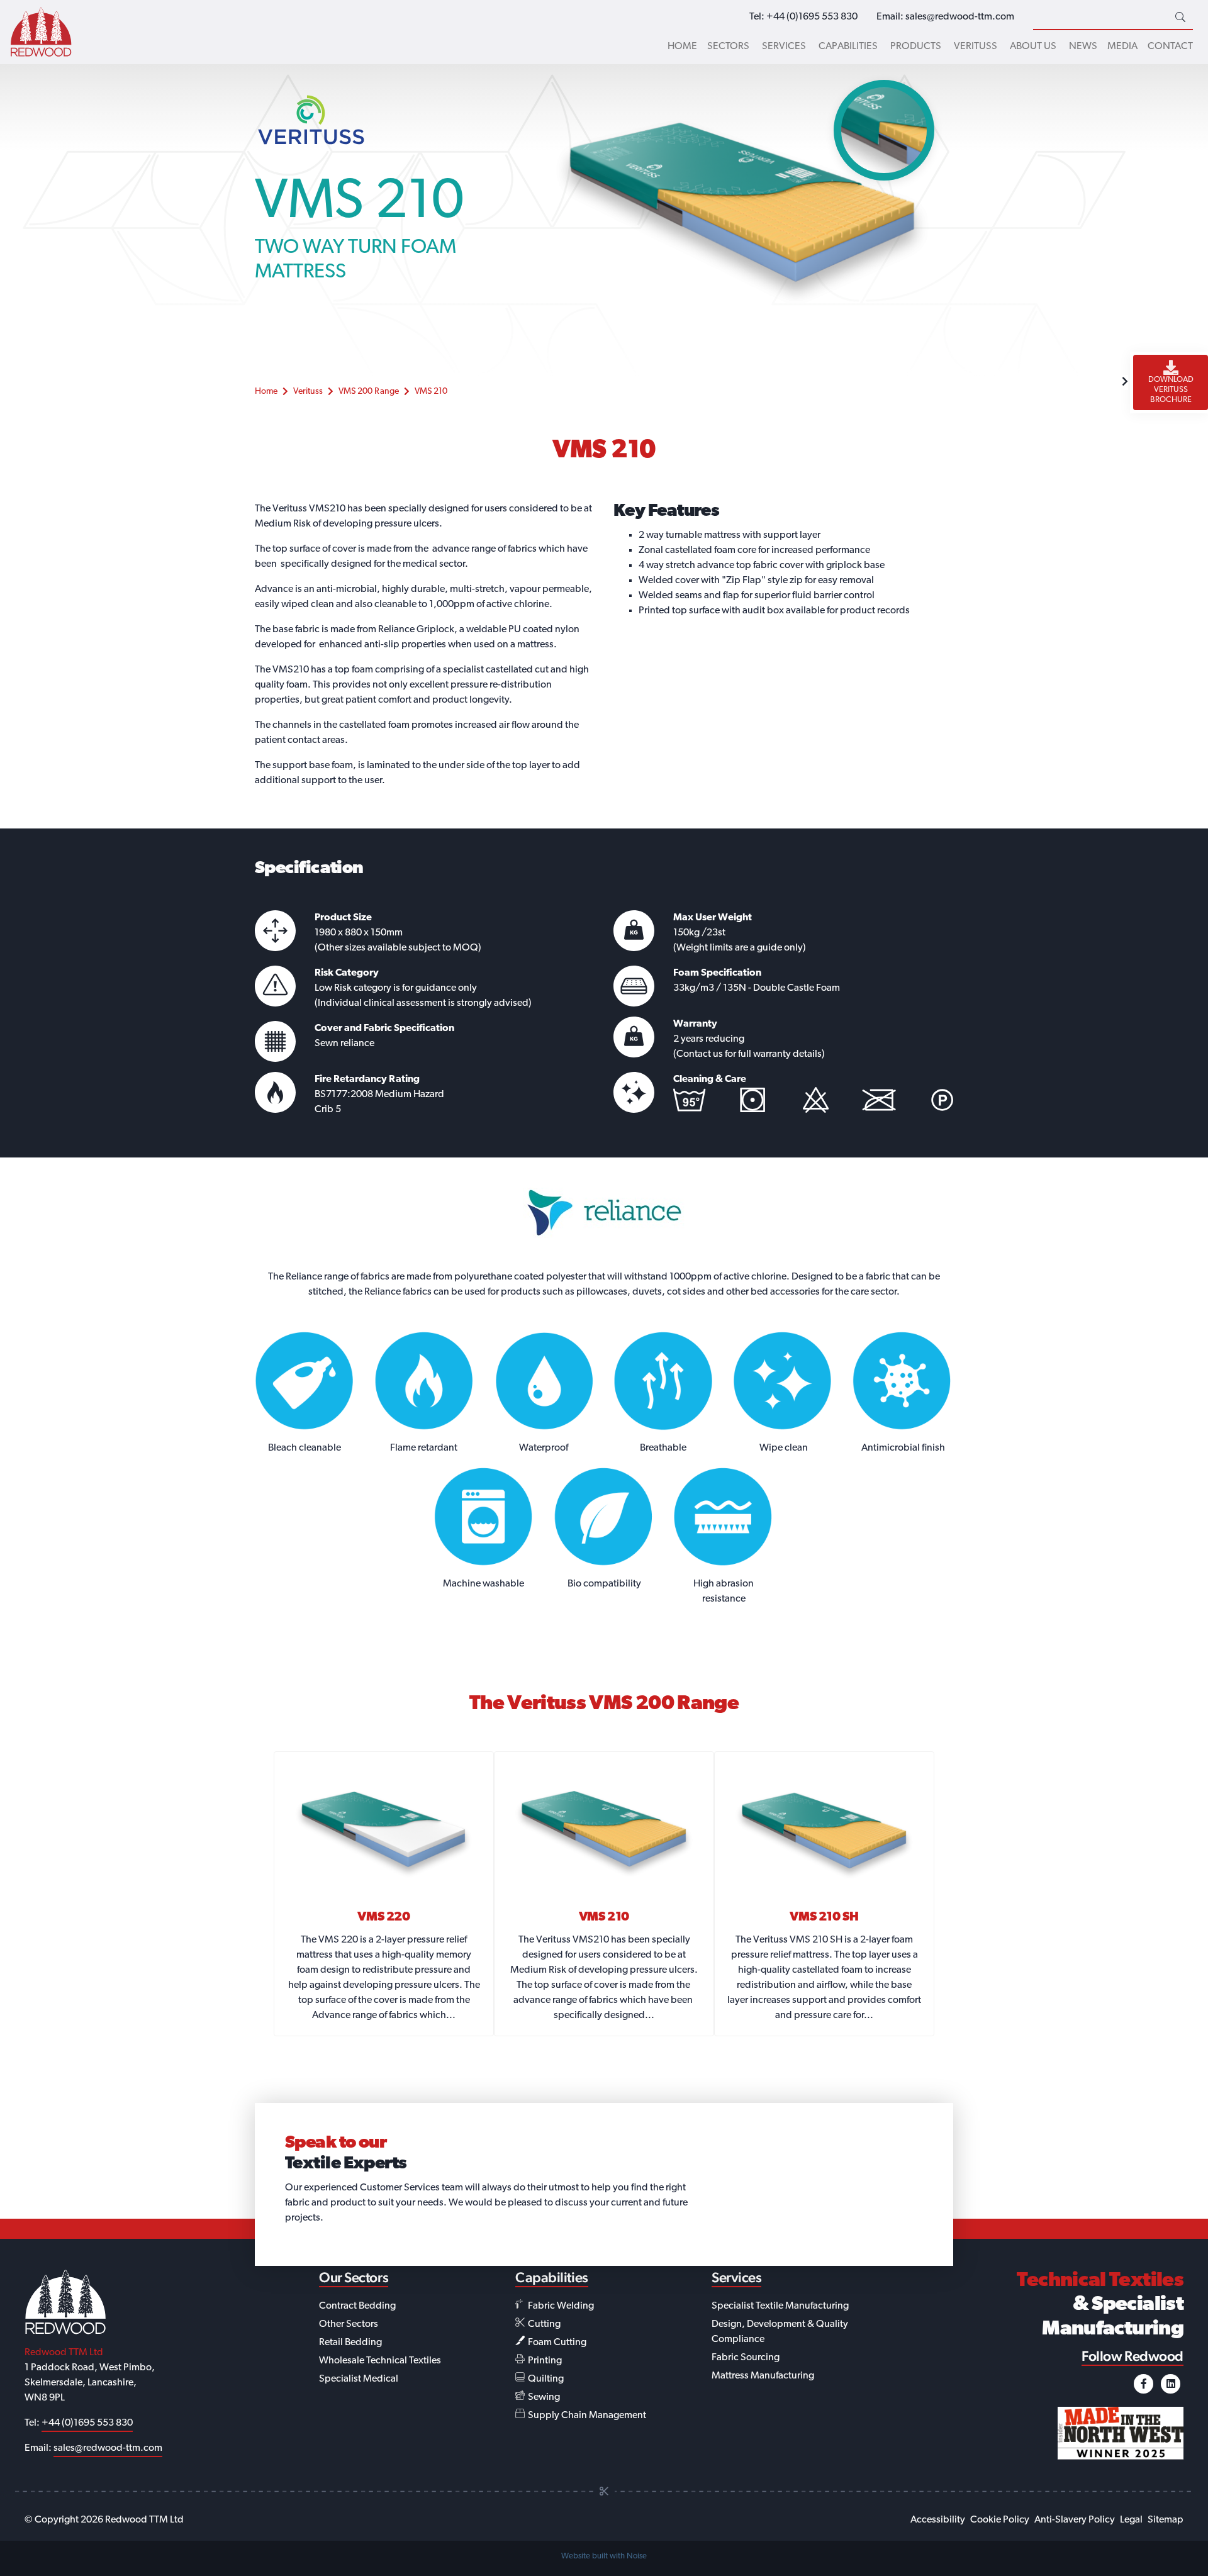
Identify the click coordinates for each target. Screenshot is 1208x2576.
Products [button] (916, 47)
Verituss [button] (976, 47)
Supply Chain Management (586, 2416)
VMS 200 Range (369, 392)
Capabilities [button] (848, 47)
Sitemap (1166, 2520)
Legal (1131, 2520)
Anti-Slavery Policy (1075, 2520)
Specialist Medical (359, 2379)
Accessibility (938, 2520)
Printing (544, 2361)
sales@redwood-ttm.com (960, 17)
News (1083, 47)
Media (1122, 47)
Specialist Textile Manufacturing (780, 2306)
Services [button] (784, 47)
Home (682, 47)
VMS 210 (431, 392)
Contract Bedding (357, 2306)
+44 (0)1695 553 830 (812, 17)
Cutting (543, 2324)
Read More (384, 1902)
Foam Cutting (556, 2343)
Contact (1170, 47)
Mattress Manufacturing (763, 2376)
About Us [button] (1033, 47)
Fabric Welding (560, 2306)
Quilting (545, 2379)
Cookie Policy (1000, 2520)
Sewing (543, 2397)
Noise (637, 2556)
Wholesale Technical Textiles (380, 2361)
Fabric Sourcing (746, 2358)
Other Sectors (349, 2324)
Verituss (308, 392)
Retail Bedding (350, 2343)
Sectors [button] (728, 47)
